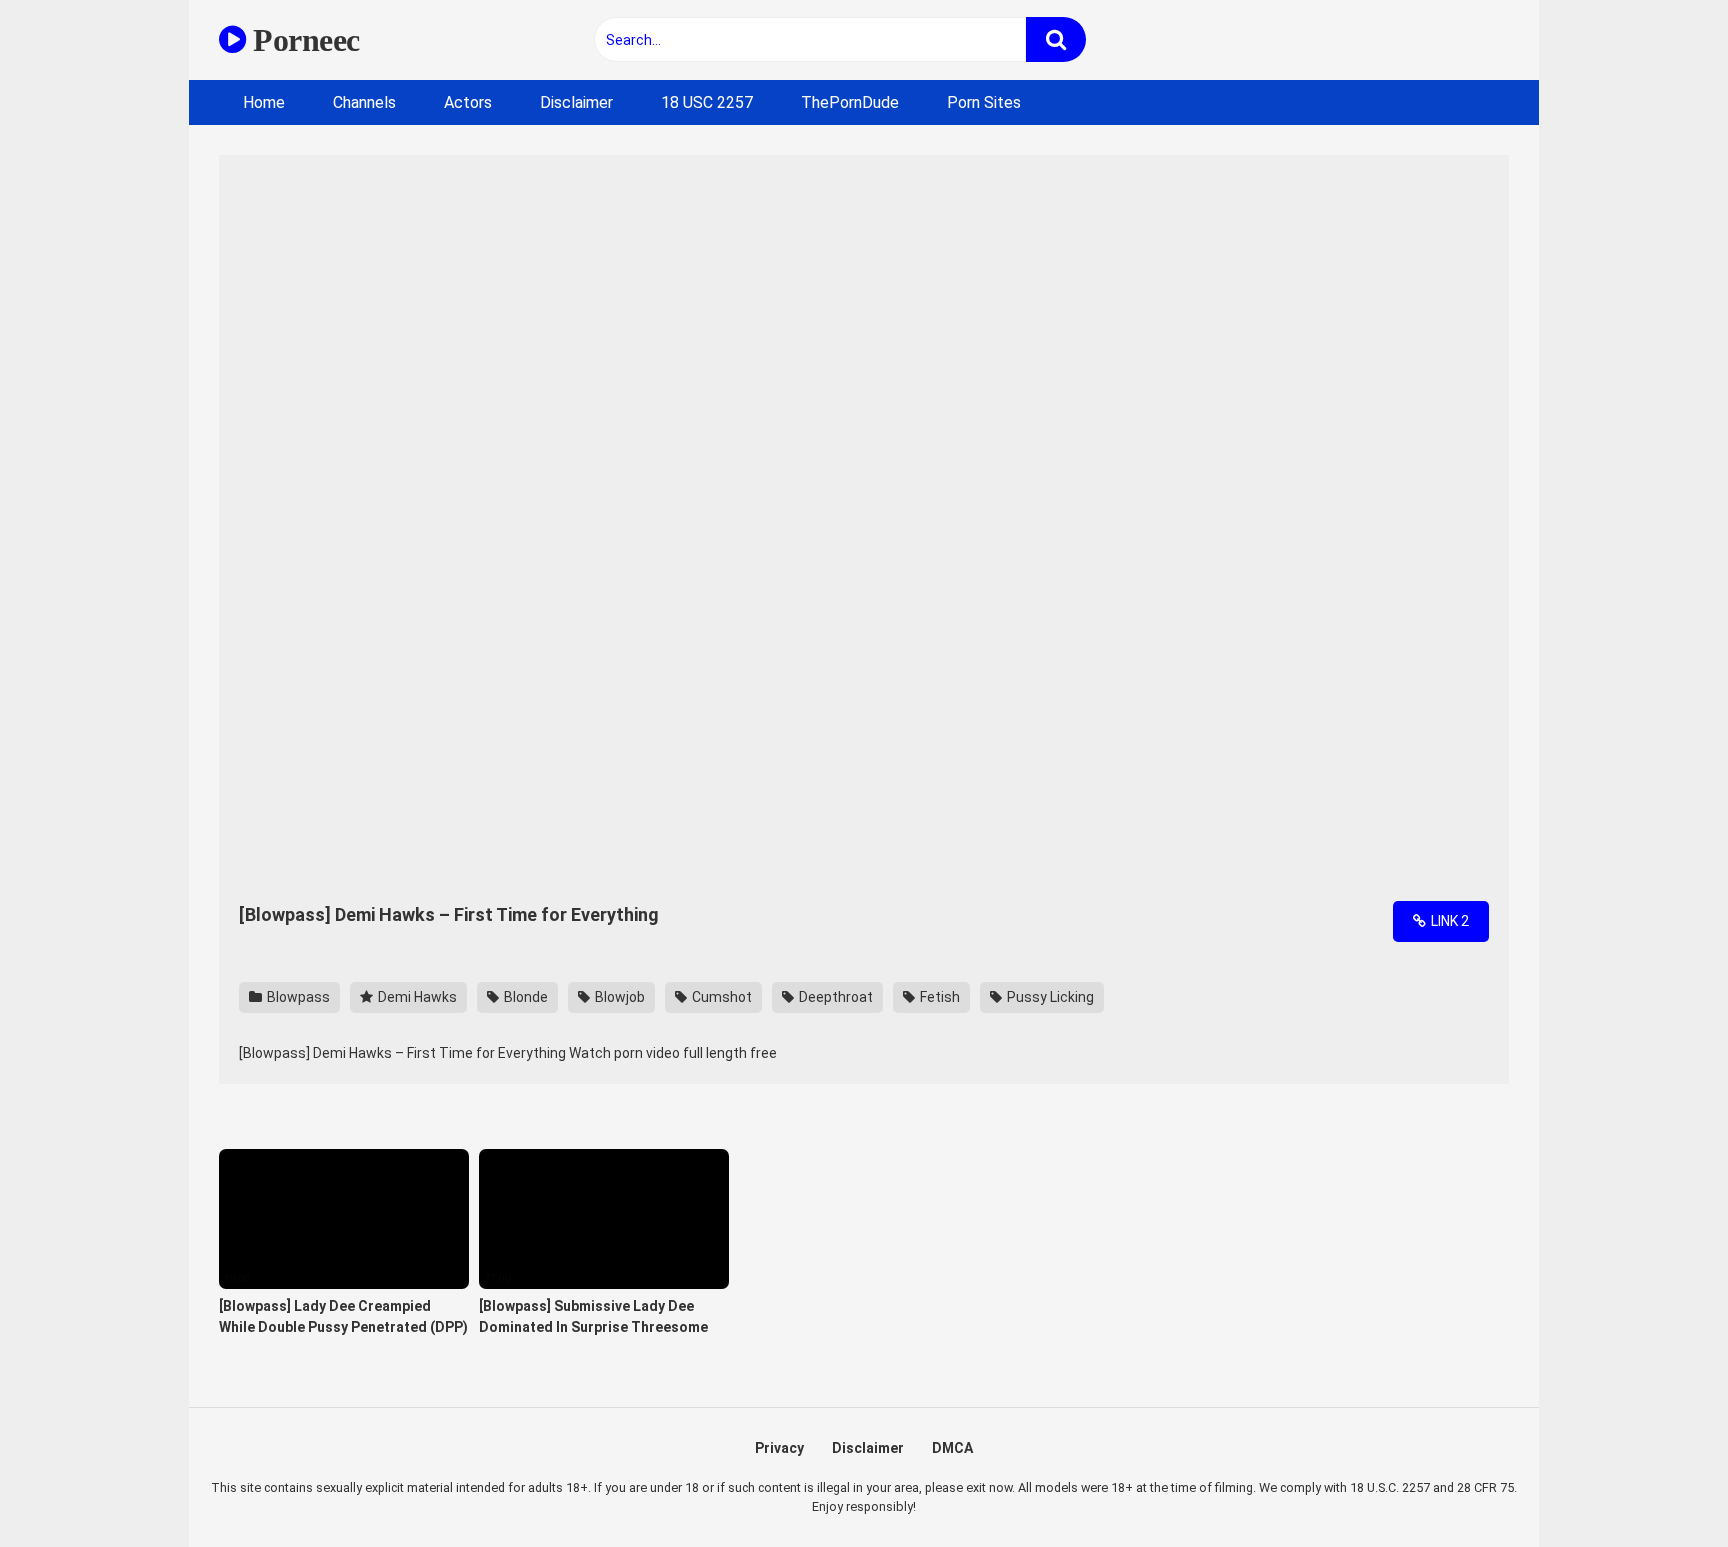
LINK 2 (1448, 921)
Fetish (938, 997)
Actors (468, 102)
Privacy (779, 1448)
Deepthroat (834, 997)
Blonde (524, 997)
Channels (364, 102)
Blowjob (618, 997)
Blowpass (297, 997)
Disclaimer (576, 102)
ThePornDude (850, 102)
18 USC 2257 (707, 102)
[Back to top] (1661, 1486)
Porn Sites (984, 102)
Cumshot (720, 997)
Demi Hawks (416, 997)
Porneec (303, 40)
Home (264, 102)
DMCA (952, 1448)
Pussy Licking (1049, 997)
